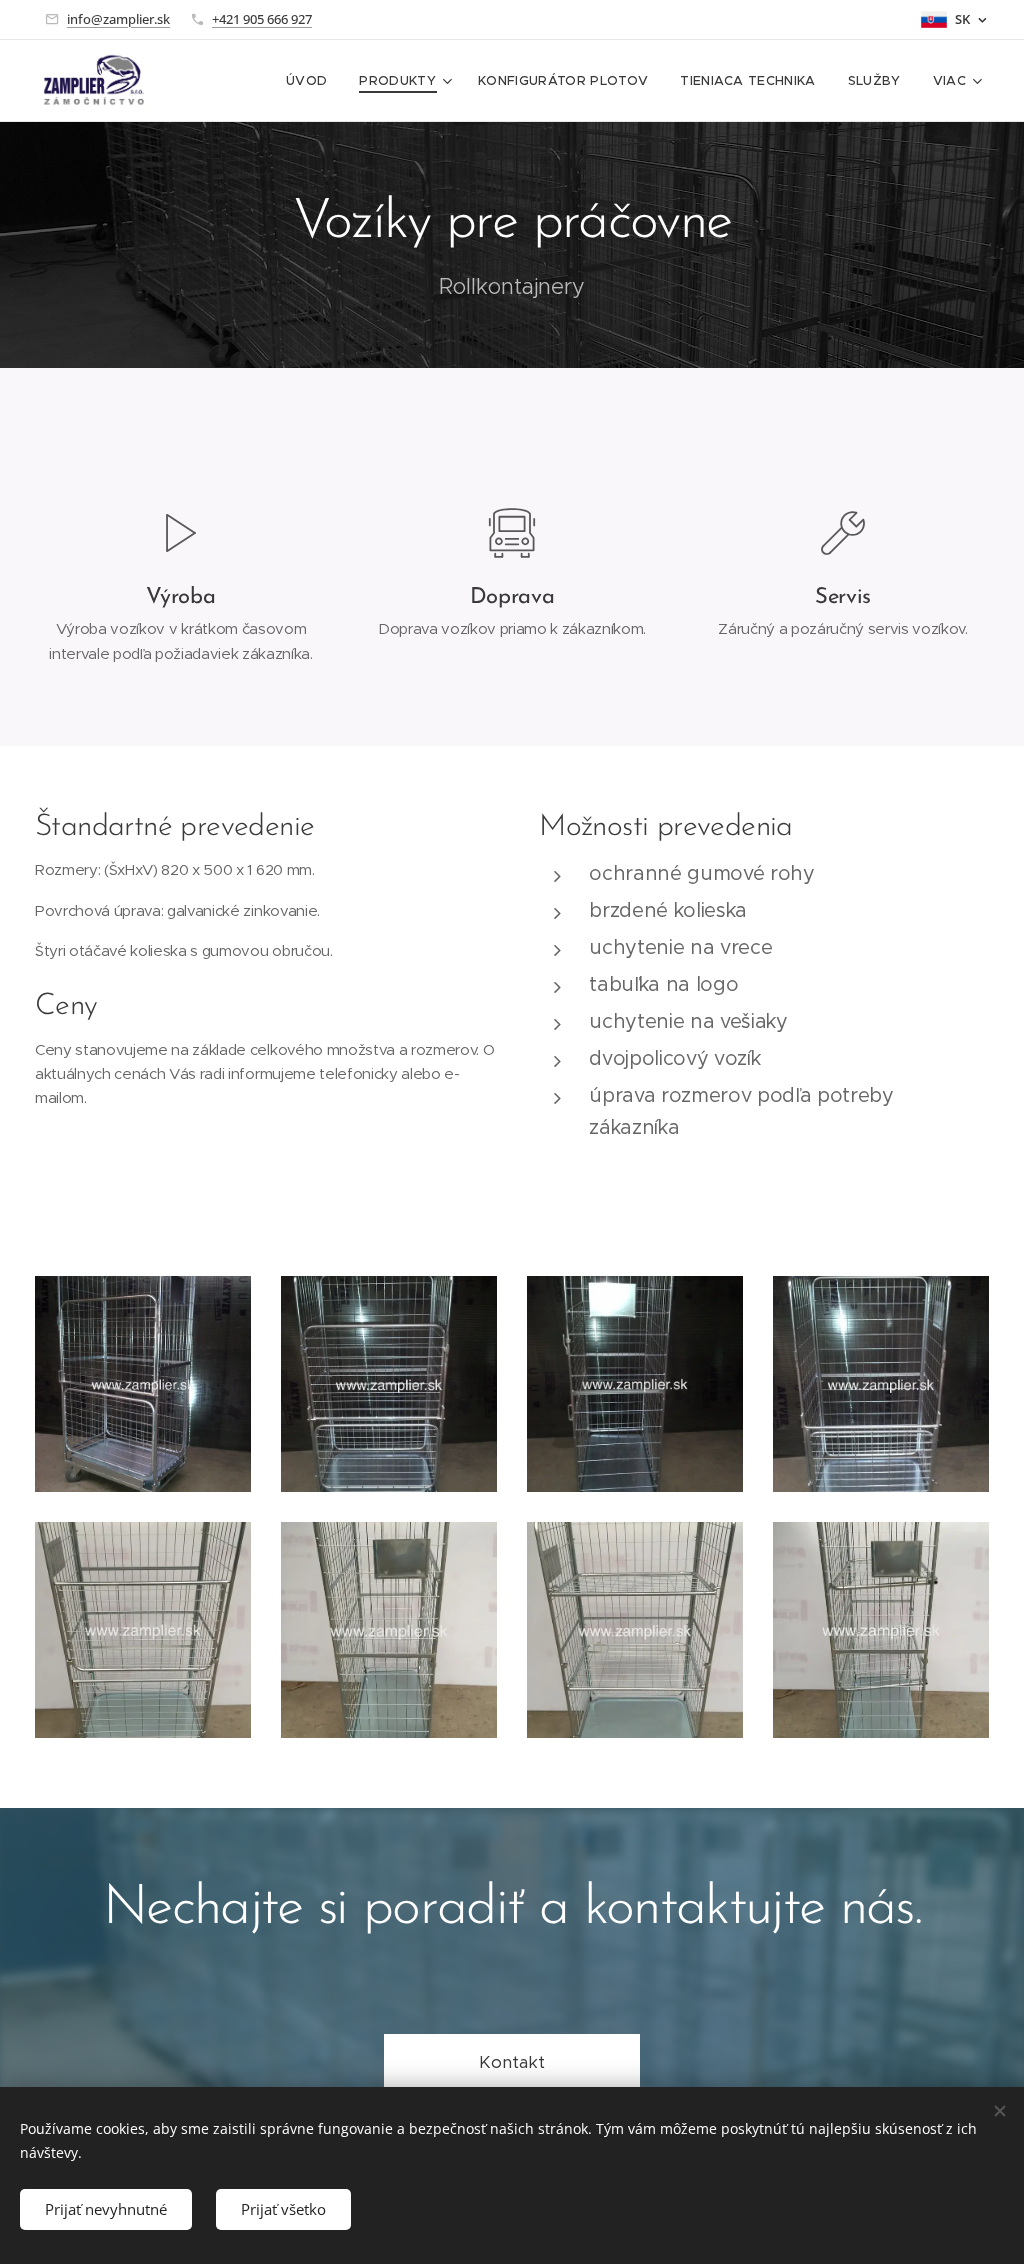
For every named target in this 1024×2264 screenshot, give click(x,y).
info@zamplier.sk (118, 19)
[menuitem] (312, 81)
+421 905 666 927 (262, 19)
